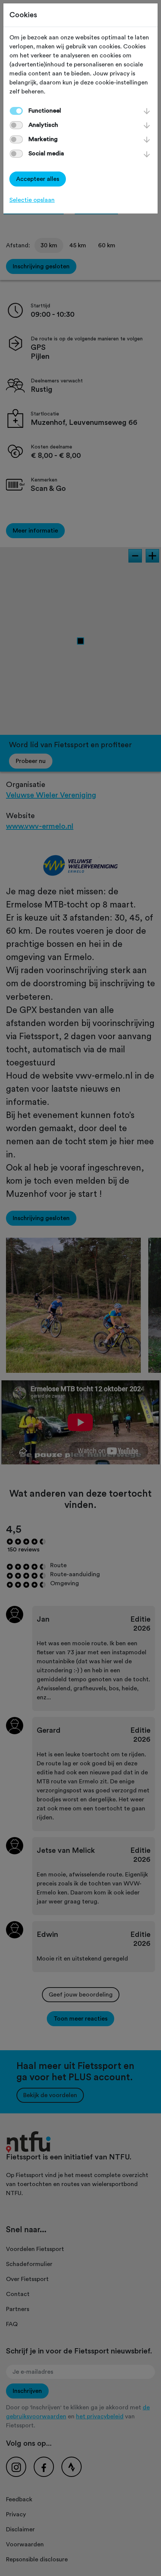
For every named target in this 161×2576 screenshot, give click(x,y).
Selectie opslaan (32, 200)
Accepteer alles (38, 179)
